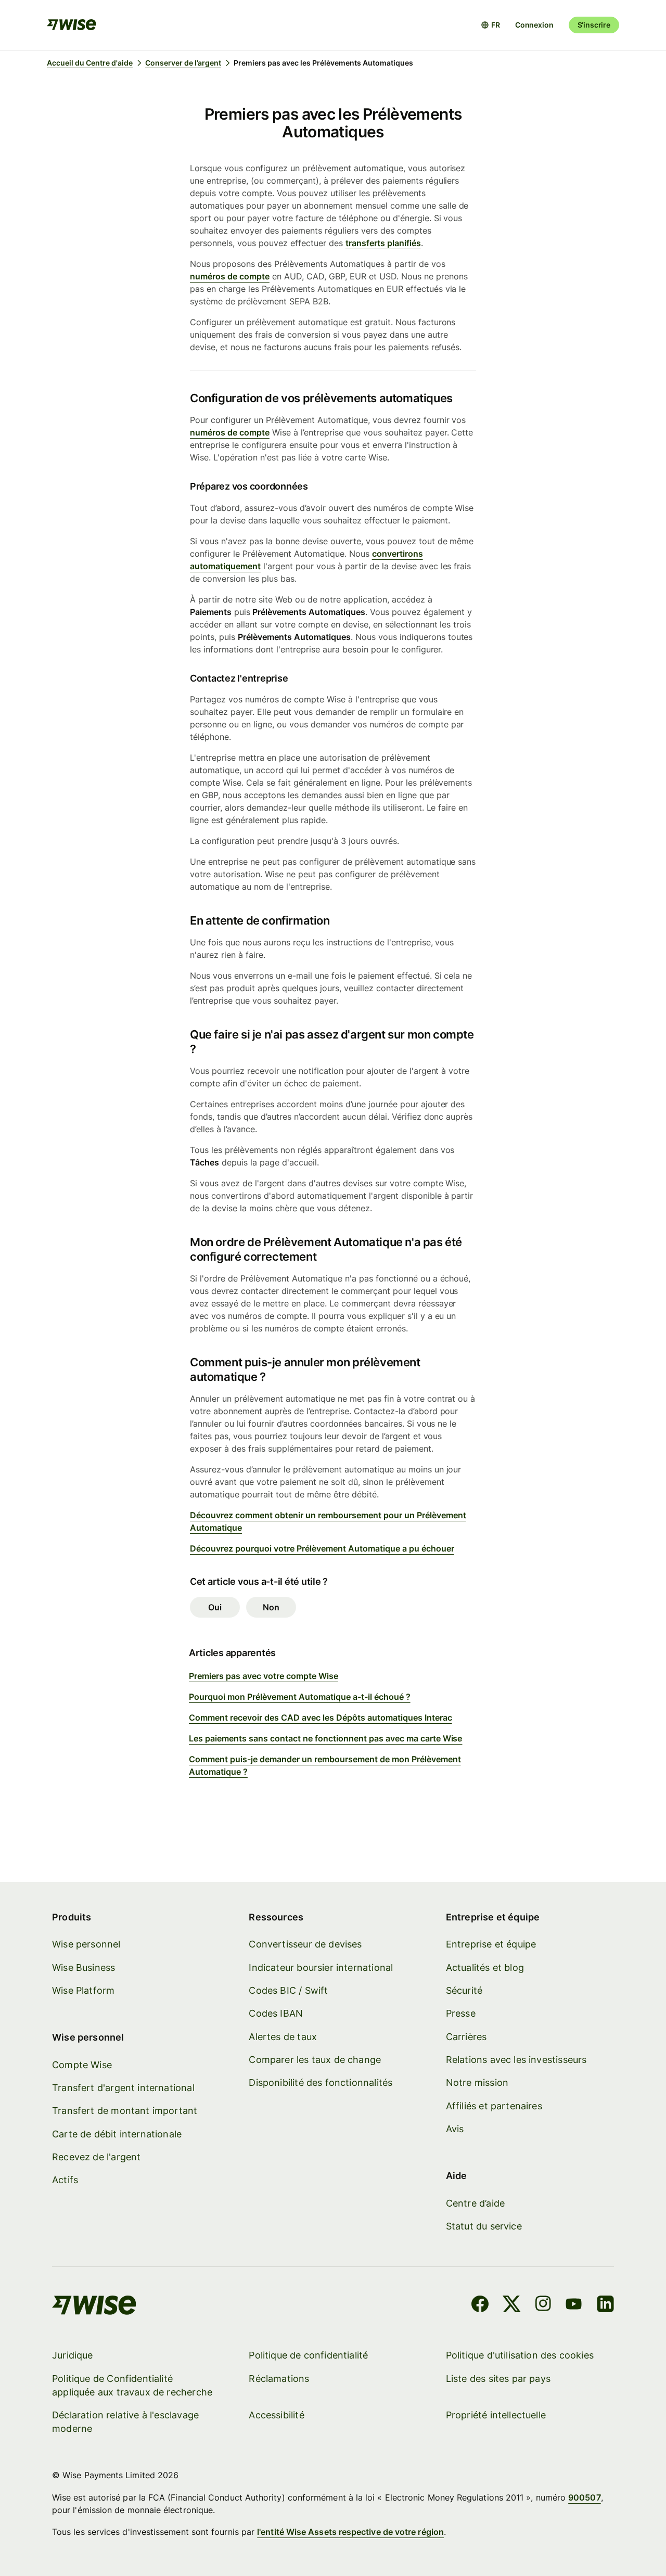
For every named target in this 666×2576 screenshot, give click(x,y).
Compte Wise (82, 2065)
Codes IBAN (276, 2013)
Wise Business (84, 1968)
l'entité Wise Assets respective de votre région (350, 2532)
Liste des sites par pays (498, 2379)
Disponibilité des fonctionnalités (321, 2082)
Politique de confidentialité (308, 2355)
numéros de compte (230, 276)
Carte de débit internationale (117, 2134)
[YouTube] (574, 2305)
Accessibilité (276, 2415)
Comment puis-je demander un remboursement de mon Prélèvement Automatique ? (325, 1765)
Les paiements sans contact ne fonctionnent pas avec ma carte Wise (325, 1738)
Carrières (466, 2037)
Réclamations (279, 2379)
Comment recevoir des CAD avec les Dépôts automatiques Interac (321, 1718)
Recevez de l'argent (96, 2157)
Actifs (65, 2180)
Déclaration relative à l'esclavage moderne (125, 2422)
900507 (584, 2497)
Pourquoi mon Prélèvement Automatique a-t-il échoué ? (300, 1697)
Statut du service (484, 2226)
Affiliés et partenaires (494, 2106)
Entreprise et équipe (491, 1944)
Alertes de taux (283, 2037)
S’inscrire (594, 25)
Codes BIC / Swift (288, 1990)
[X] (512, 2305)
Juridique (73, 2355)
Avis (455, 2129)
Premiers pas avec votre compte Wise (264, 1676)
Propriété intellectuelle (496, 2415)
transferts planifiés (383, 243)
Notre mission (477, 2082)
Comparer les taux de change (315, 2060)
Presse (461, 2013)
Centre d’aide (475, 2203)
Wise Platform (83, 1990)
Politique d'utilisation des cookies (520, 2355)
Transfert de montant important (125, 2111)
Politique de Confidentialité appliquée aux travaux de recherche (132, 2385)
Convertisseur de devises (305, 1944)
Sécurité (464, 1990)
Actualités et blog (485, 1968)
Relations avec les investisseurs (516, 2060)
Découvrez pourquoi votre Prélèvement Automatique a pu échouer (322, 1548)
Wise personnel (86, 1944)
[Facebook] (480, 2305)
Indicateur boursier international (321, 1968)
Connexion (534, 25)
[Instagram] (543, 2305)
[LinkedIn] (605, 2305)
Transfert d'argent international (123, 2088)
